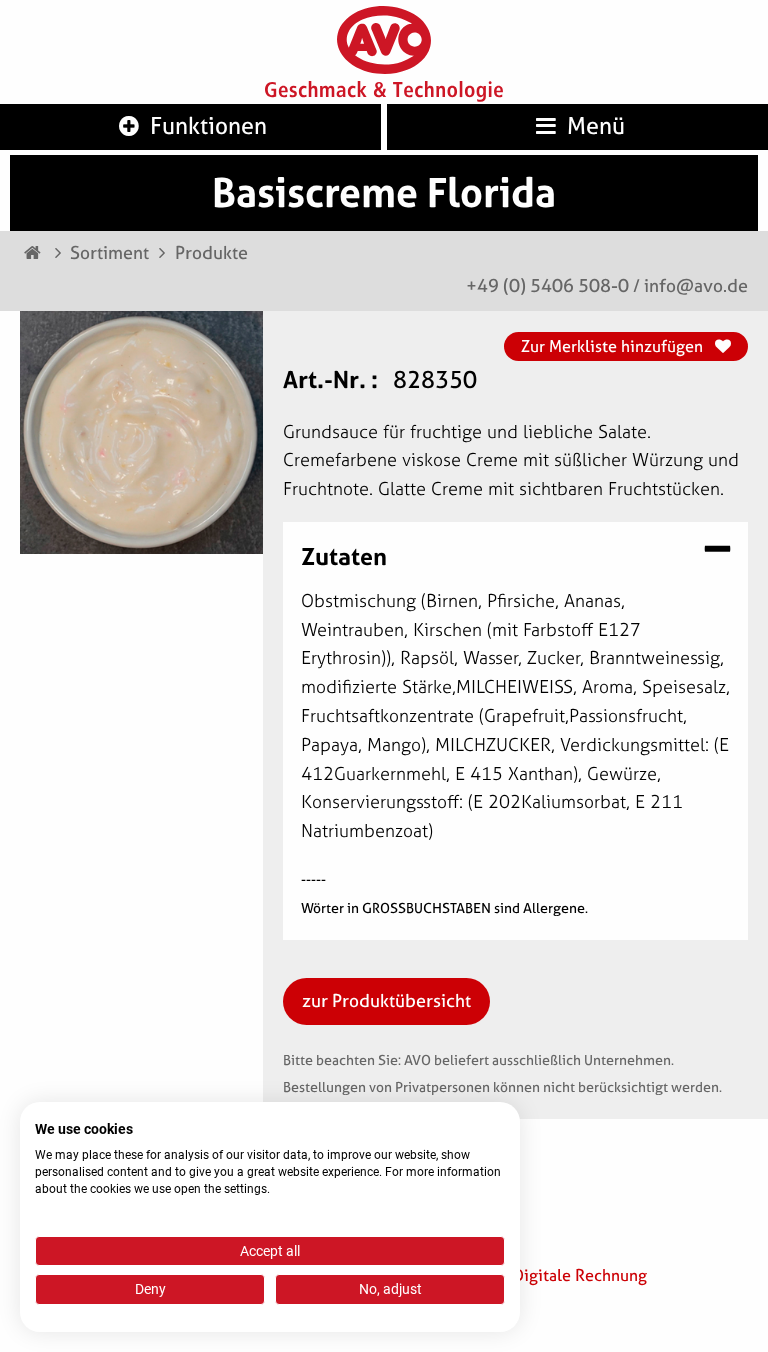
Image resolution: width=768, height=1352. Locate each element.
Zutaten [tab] (344, 554)
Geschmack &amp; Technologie (384, 92)
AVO (384, 40)
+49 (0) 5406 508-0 (547, 285)
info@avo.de (696, 285)
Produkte (211, 252)
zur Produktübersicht (386, 1000)
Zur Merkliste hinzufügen (614, 346)
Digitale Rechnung (580, 1275)
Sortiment (109, 252)
